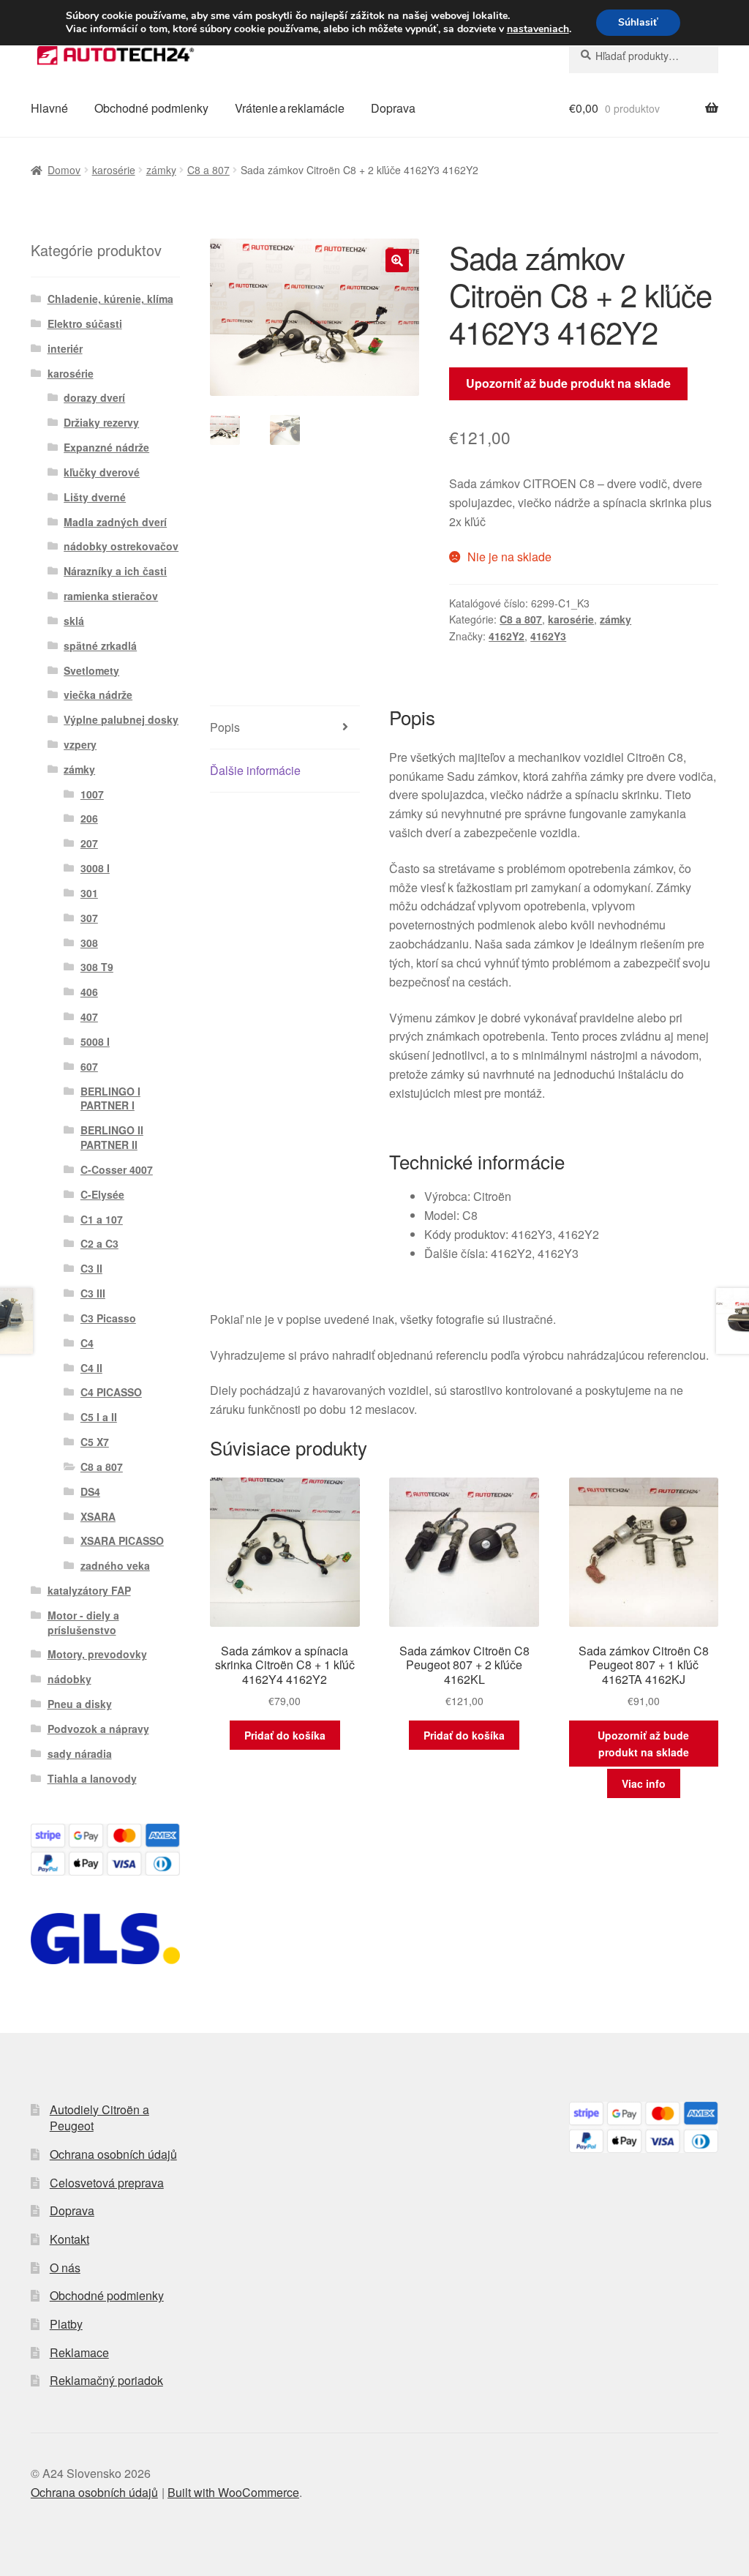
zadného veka (115, 1565)
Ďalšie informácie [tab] (255, 770)
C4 (87, 1343)
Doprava (393, 108)
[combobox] (644, 56)
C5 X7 (95, 1442)
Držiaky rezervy (101, 422)
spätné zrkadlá (100, 645)
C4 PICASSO (111, 1392)
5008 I (95, 1041)
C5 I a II (99, 1417)
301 (89, 893)
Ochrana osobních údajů (113, 2154)
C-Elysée (102, 1194)
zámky (161, 170)
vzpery (80, 744)
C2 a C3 (99, 1243)
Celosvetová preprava (107, 2183)
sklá (74, 621)
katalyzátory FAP (89, 1590)
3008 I (95, 868)
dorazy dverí (94, 397)
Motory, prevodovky (97, 1654)
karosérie (114, 170)
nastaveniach (538, 29)
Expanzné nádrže (106, 447)
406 (89, 992)
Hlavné (49, 108)
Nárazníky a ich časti (115, 571)
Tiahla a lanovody (92, 1778)
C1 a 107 (102, 1219)
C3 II (91, 1268)
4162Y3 (548, 636)
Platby (66, 2324)
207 (89, 843)
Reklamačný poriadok (106, 2380)
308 (89, 943)
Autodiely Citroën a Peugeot (99, 2118)
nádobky (69, 1679)
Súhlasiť (638, 22)
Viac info (644, 1783)
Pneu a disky (80, 1704)
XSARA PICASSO (122, 1540)
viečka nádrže (98, 694)
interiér (65, 348)
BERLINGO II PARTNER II (112, 1137)
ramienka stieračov (111, 596)
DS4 (90, 1491)
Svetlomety (91, 670)
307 (89, 918)
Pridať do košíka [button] (285, 1735)
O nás (65, 2268)
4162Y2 (507, 636)
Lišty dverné (95, 497)
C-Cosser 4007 (117, 1169)
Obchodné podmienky (151, 108)
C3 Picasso (108, 1318)
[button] (397, 261)
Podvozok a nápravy (98, 1729)
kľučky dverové (102, 472)
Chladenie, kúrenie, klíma (110, 299)
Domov (64, 170)
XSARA (98, 1516)
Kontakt (69, 2239)
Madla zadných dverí (115, 522)
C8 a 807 (208, 170)
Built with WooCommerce (233, 2492)
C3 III (93, 1293)
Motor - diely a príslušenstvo (83, 1622)
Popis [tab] (225, 727)
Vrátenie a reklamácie (290, 108)
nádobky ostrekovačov (121, 546)
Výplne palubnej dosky (121, 719)
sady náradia (80, 1753)
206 (89, 818)
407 (89, 1016)
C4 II (91, 1368)
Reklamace (79, 2352)
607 (89, 1066)
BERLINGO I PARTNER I (110, 1098)
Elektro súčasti (85, 323)
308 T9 (97, 967)
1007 (92, 794)
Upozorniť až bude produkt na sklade (568, 383)
